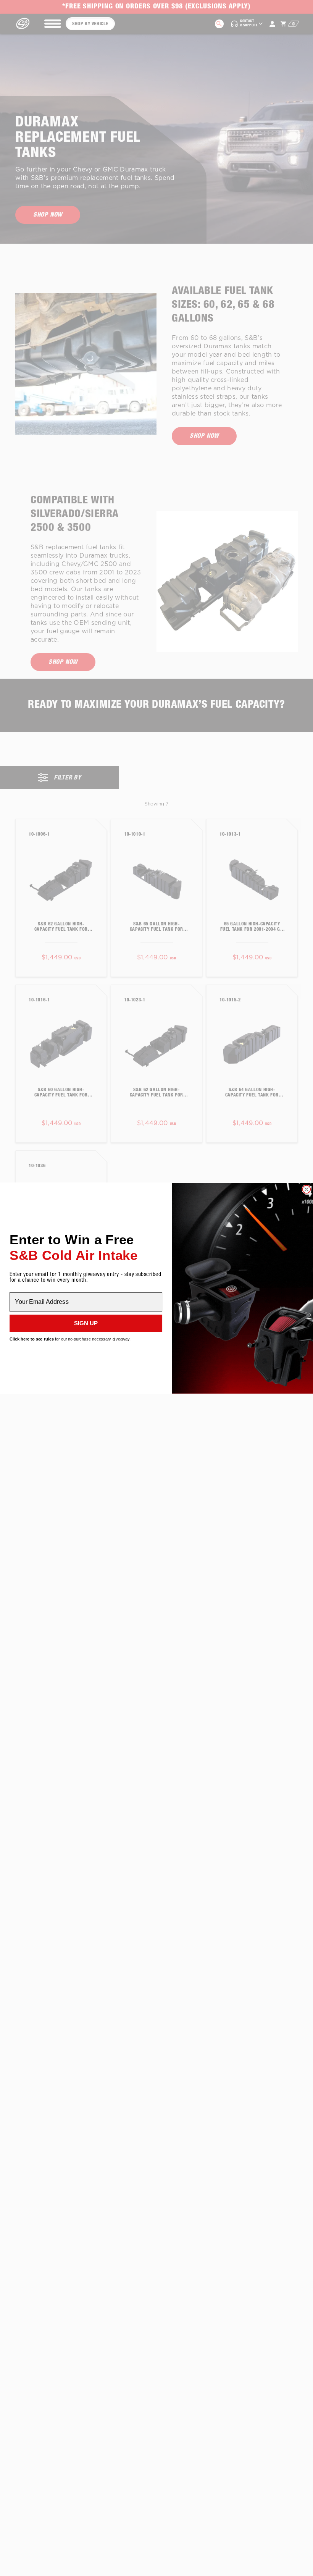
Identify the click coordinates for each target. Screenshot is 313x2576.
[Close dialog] (306, 1189)
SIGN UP (86, 1323)
